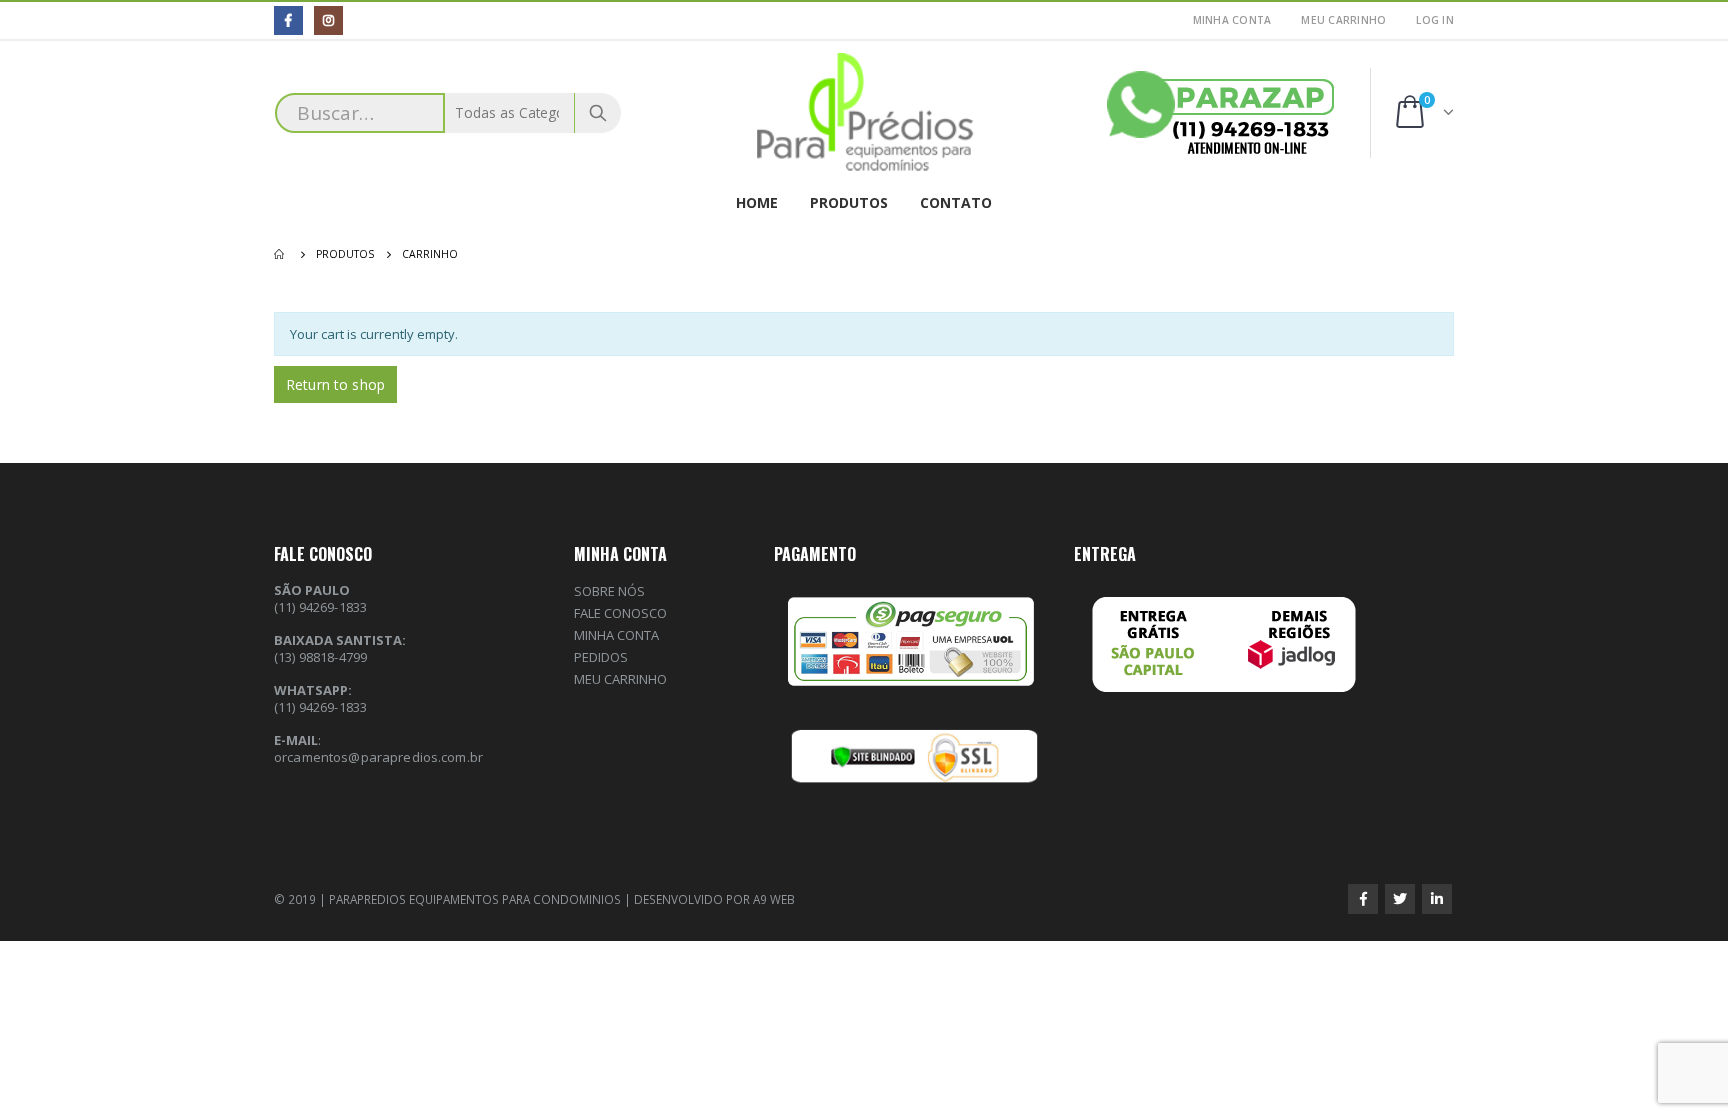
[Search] (598, 113)
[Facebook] (288, 20)
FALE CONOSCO (620, 613)
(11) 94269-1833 (320, 707)
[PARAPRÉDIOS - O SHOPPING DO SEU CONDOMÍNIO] (864, 113)
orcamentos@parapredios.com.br (378, 757)
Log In (1435, 20)
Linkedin (1437, 899)
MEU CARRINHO (1343, 20)
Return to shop (335, 384)
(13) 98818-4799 (320, 657)
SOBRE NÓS (609, 591)
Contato (956, 202)
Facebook (1363, 899)
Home (757, 202)
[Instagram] (328, 20)
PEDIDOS (601, 657)
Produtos (849, 202)
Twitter (1400, 899)
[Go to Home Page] (281, 254)
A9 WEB (774, 899)
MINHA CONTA (1232, 20)
